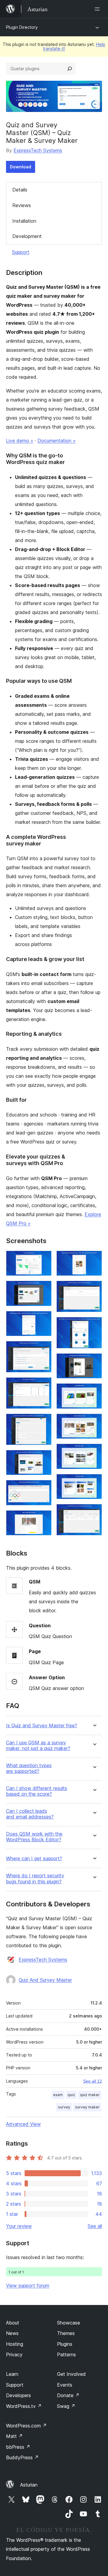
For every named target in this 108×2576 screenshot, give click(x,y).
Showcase (69, 2323)
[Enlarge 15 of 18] (94, 1422)
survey (64, 2107)
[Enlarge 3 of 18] (43, 1319)
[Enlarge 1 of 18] (43, 1259)
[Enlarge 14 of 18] (94, 1391)
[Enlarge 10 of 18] (94, 1259)
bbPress (18, 2447)
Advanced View (23, 2124)
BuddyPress (22, 2457)
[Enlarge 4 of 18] (43, 1349)
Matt (14, 2436)
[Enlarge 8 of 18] (43, 1488)
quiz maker (90, 2095)
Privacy (14, 2355)
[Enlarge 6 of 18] (43, 1422)
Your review (19, 2226)
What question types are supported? (29, 1768)
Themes (66, 2333)
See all (95, 2226)
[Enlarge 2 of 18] (43, 1289)
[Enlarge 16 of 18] (94, 1452)
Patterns (66, 2355)
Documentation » (57, 441)
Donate (68, 2395)
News (12, 2333)
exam (58, 2095)
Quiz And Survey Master (45, 1980)
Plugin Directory (22, 27)
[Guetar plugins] (70, 69)
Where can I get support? (34, 1859)
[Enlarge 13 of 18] (94, 1361)
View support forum (28, 2285)
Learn (12, 2374)
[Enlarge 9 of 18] (43, 1518)
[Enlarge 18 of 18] (94, 1512)
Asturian (29, 2485)
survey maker (87, 2107)
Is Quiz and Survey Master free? (42, 1726)
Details (20, 190)
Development (27, 236)
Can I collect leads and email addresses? (30, 1814)
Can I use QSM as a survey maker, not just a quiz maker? (38, 1746)
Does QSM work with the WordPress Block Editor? (34, 1837)
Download (21, 167)
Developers (18, 2395)
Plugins (65, 2344)
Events (65, 2385)
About (13, 2323)
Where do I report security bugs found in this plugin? (35, 1879)
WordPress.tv (24, 2406)
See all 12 (93, 2081)
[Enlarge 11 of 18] (94, 1289)
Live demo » (20, 441)
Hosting (15, 2344)
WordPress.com (26, 2426)
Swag (66, 2406)
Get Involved (71, 2374)
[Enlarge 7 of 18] (43, 1458)
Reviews (22, 205)
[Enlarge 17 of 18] (94, 1482)
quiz (71, 2095)
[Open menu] (98, 9)
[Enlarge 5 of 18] (43, 1385)
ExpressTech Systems (38, 150)
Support (21, 252)
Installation (24, 221)
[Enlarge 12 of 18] (94, 1325)
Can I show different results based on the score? (37, 1791)
